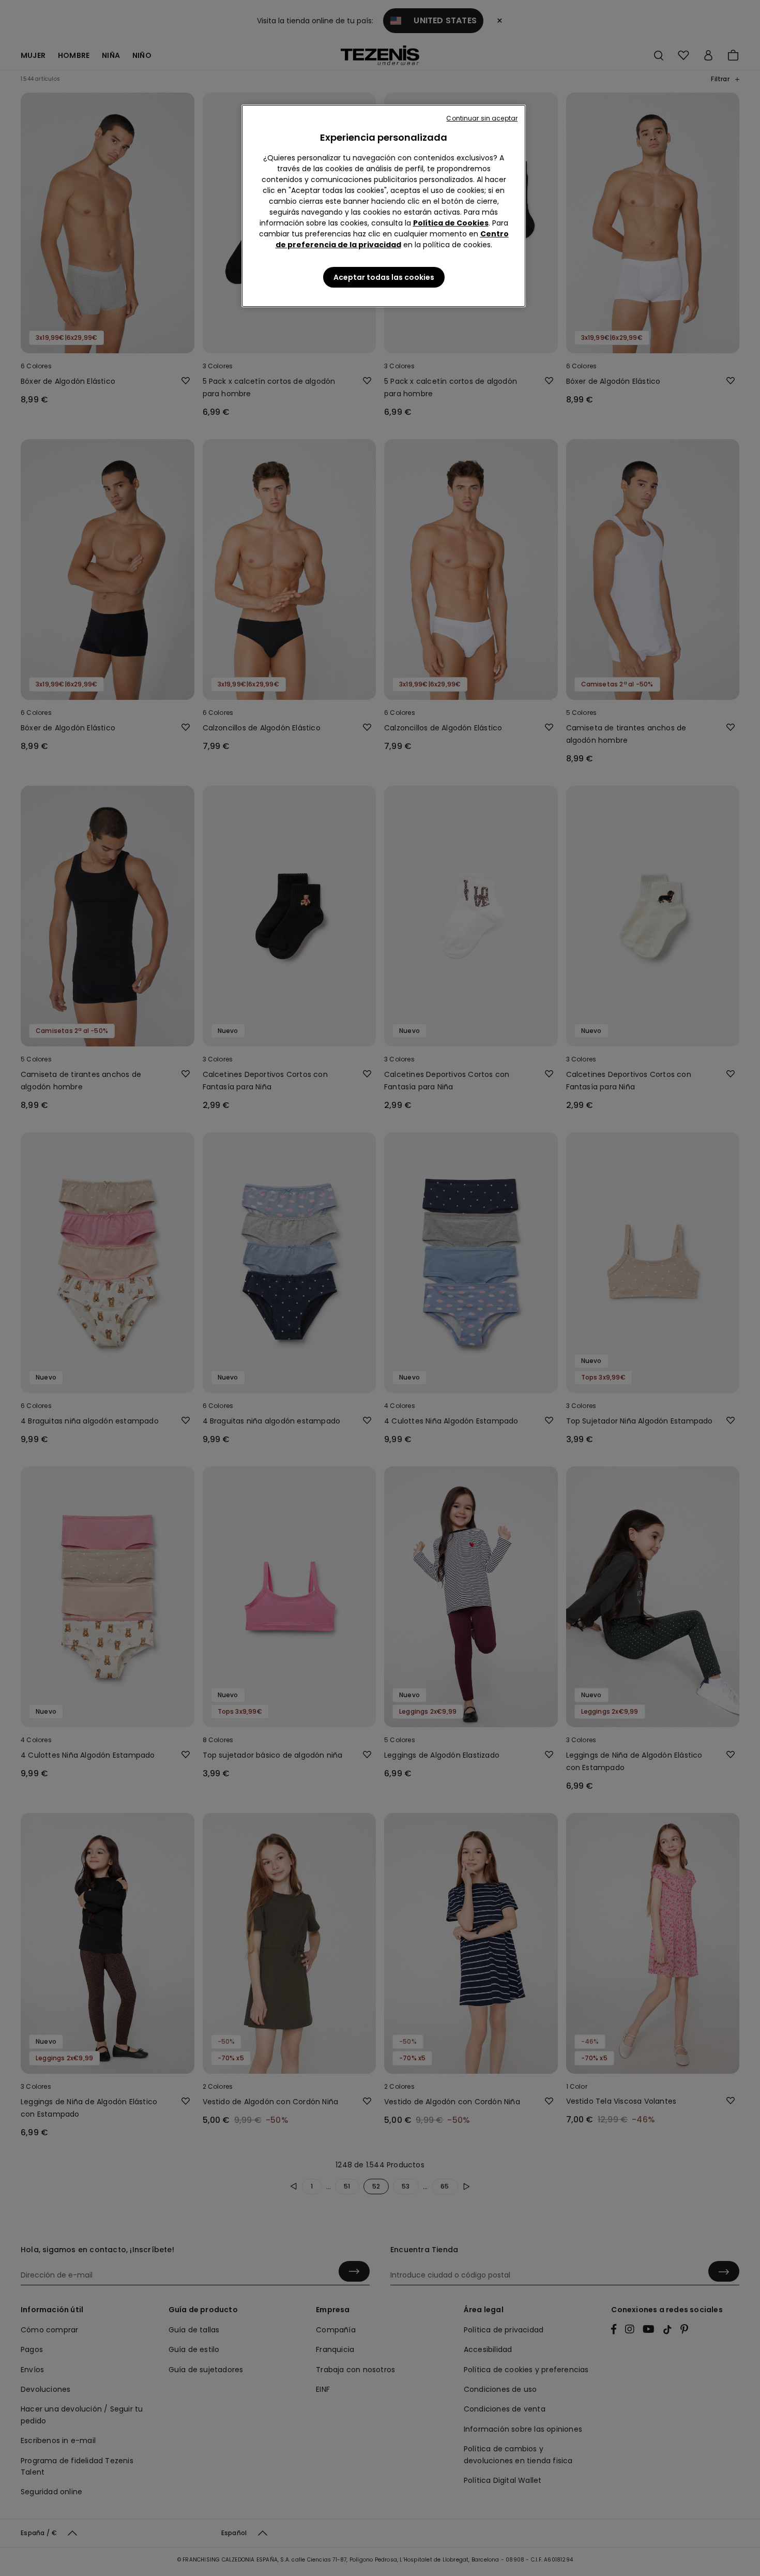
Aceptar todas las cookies (384, 277)
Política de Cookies (451, 223)
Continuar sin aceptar (482, 118)
